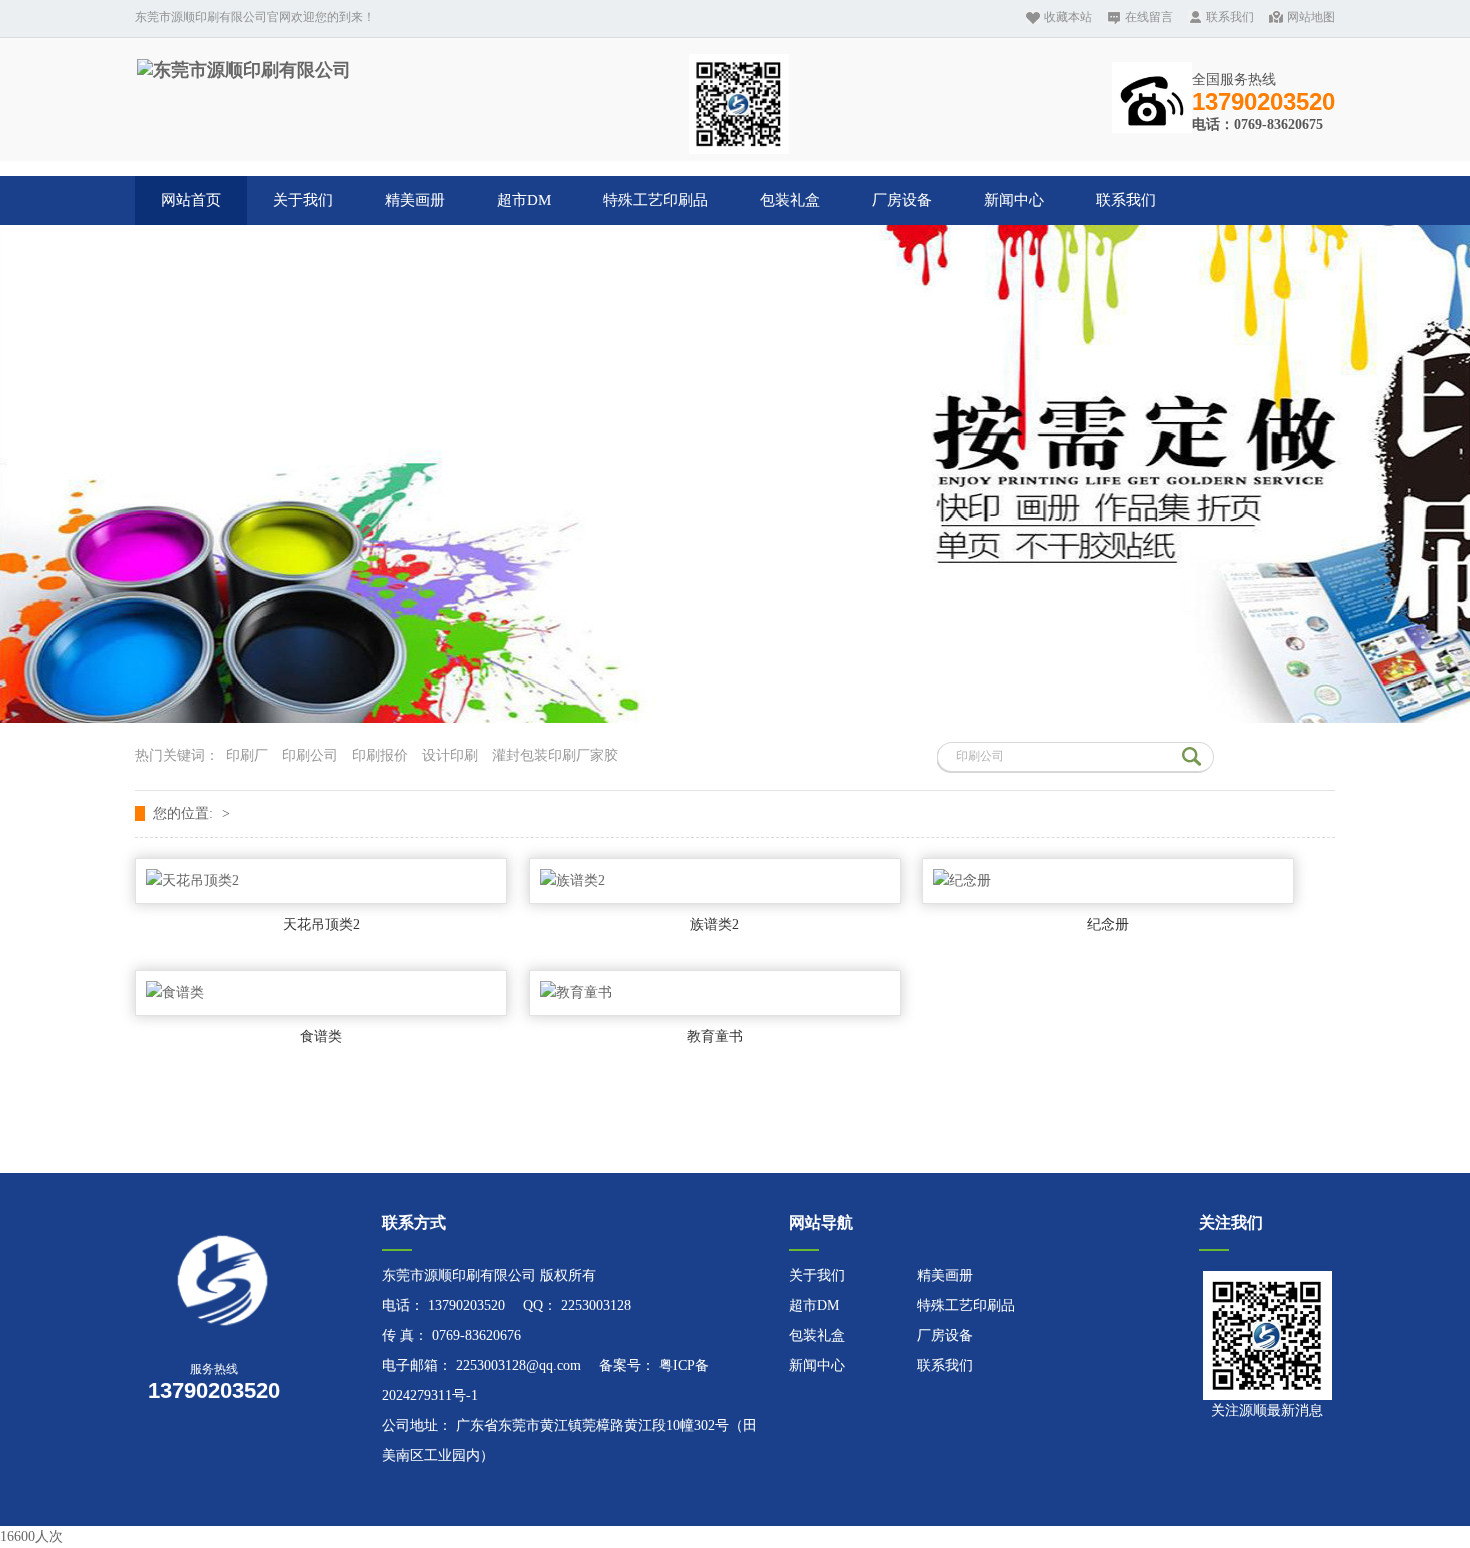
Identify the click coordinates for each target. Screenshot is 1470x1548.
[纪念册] (1108, 881)
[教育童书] (715, 993)
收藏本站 (1068, 17)
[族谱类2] (715, 881)
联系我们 (1230, 17)
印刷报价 (380, 755)
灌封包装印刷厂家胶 (555, 755)
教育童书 (715, 1036)
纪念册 (1108, 924)
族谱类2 (714, 924)
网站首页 (191, 200)
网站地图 (1311, 17)
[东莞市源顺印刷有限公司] (244, 70)
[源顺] (248, 1280)
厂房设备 (902, 200)
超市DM (524, 200)
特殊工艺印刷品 (655, 200)
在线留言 (1149, 17)
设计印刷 (450, 755)
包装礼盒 (790, 200)
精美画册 (415, 200)
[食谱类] (321, 993)
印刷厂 (247, 755)
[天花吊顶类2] (321, 881)
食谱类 (321, 1036)
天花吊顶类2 (321, 924)
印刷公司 (310, 755)
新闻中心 (1014, 200)
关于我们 (303, 200)
